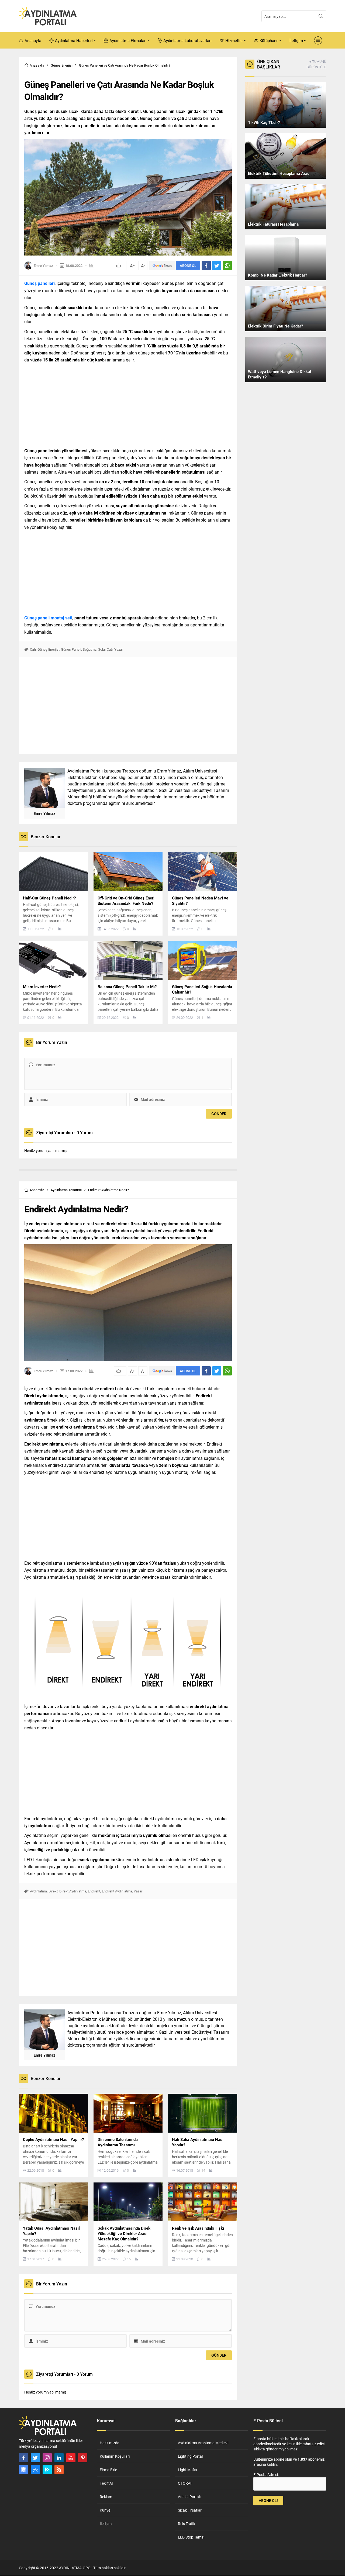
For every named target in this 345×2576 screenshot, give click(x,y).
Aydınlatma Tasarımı (66, 1190)
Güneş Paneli (71, 649)
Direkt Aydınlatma (73, 1891)
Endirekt (94, 1891)
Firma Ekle (108, 2470)
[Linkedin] (59, 2458)
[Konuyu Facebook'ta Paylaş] (206, 265)
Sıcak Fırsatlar (190, 2510)
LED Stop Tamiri (191, 2537)
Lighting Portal (190, 2456)
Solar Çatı (105, 649)
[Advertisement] (128, 404)
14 (203, 2170)
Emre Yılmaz (43, 265)
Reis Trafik (187, 2524)
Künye (105, 2510)
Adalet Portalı (189, 2497)
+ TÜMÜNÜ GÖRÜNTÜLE (316, 64)
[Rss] (59, 2470)
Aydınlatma (38, 1891)
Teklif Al (106, 2483)
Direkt (53, 1891)
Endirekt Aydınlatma (117, 1891)
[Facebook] (23, 2458)
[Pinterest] (83, 2458)
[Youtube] (71, 2458)
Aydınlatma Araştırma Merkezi (203, 2443)
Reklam (106, 2497)
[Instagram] (47, 2458)
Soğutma (90, 649)
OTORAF (185, 2483)
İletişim (106, 2524)
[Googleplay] (47, 2470)
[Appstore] (35, 2470)
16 (129, 2259)
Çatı (33, 649)
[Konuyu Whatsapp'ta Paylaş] (227, 265)
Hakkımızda (110, 2443)
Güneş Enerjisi (62, 65)
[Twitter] (35, 2458)
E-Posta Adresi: (266, 2475)
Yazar (119, 649)
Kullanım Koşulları (115, 2456)
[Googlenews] (23, 2470)
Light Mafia (187, 2470)
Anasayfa (37, 65)
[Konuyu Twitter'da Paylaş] (217, 265)
